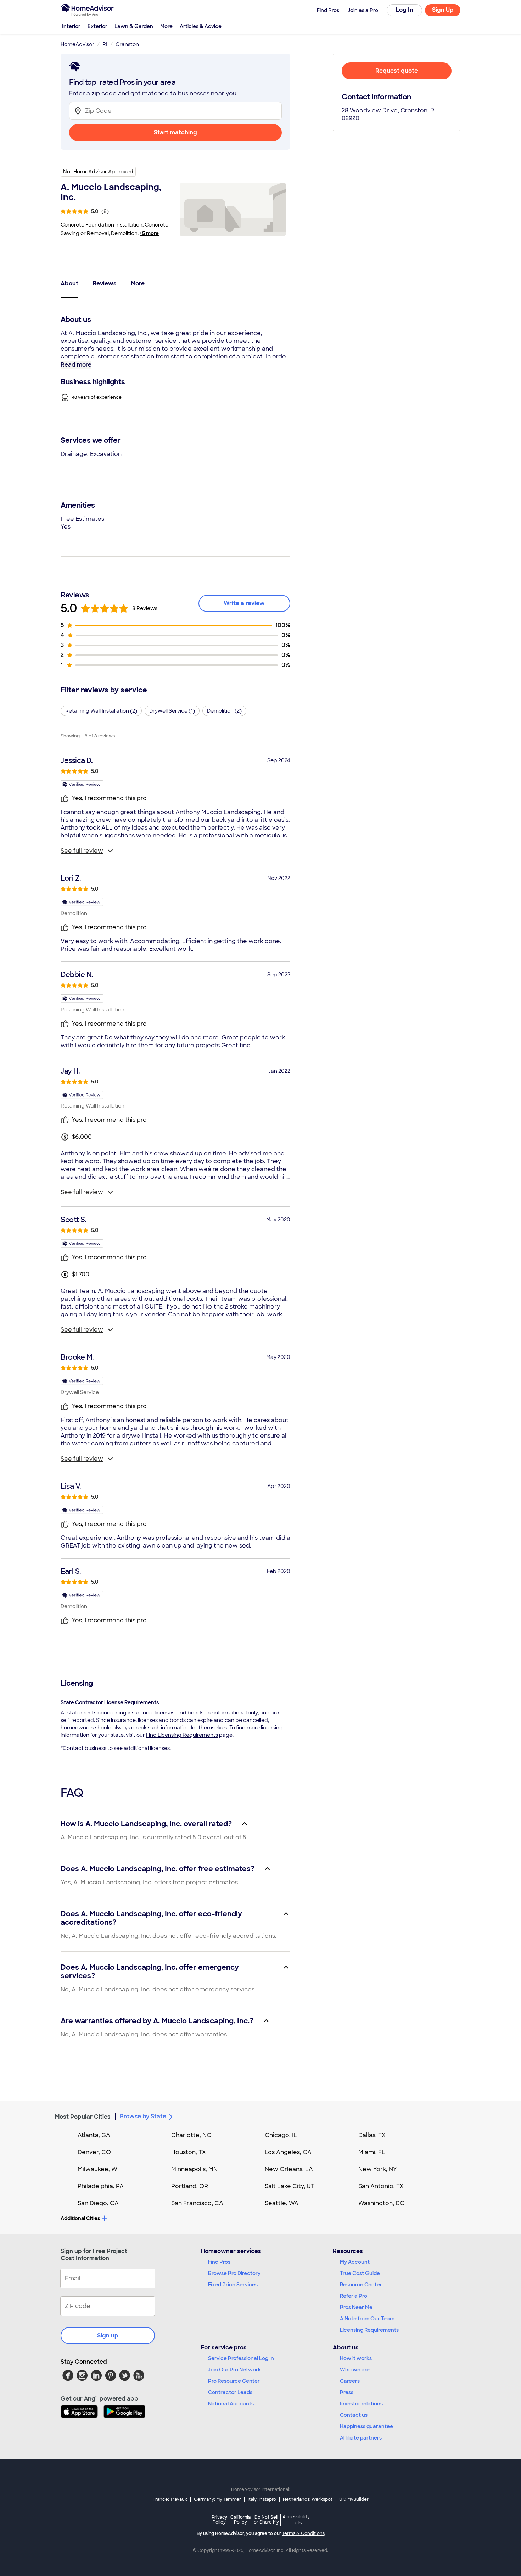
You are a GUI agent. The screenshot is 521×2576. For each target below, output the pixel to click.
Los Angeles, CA (288, 2152)
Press (347, 2392)
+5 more (149, 233)
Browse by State (143, 2116)
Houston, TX (189, 2152)
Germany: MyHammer (217, 2499)
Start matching (175, 132)
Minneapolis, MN (194, 2169)
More (166, 26)
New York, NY (378, 2169)
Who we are (355, 2370)
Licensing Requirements (369, 2330)
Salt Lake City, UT (290, 2186)
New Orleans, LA (289, 2169)
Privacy (219, 2519)
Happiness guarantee (366, 2426)
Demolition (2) (224, 711)
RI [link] (105, 44)
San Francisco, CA (197, 2203)
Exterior (97, 26)
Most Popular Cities (83, 2117)
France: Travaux (170, 2499)
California (240, 2519)
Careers (350, 2381)
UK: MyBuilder (354, 2499)
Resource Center (361, 2285)
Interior (71, 26)
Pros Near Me (356, 2307)
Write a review (244, 603)
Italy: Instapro (262, 2499)
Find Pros (219, 2262)
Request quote (397, 71)
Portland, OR (190, 2186)
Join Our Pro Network (234, 2370)
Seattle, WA (282, 2203)
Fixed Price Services (233, 2285)
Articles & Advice (201, 26)
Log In (405, 10)
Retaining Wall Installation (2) (101, 711)
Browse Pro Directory (234, 2273)
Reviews (105, 283)
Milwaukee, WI (98, 2169)
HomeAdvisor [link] (77, 44)
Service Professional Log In (241, 2358)
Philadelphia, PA (101, 2186)
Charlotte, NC (191, 2135)
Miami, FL (372, 2152)
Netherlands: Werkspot (308, 2499)
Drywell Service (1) (172, 711)
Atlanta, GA (94, 2135)
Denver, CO (94, 2152)
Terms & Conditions (303, 2533)
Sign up (108, 2335)
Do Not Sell (266, 2519)
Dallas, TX (372, 2135)
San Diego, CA (98, 2203)
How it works (356, 2358)
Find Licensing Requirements (182, 1735)
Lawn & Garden (134, 26)
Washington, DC (381, 2203)
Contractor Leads (230, 2392)
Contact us (354, 2415)
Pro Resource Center (234, 2381)
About (69, 283)
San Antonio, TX (381, 2186)
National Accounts (231, 2404)
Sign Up (443, 10)
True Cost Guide (360, 2273)
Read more (76, 365)
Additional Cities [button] (80, 2218)
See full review (82, 851)
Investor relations (361, 2404)
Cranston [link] (127, 44)
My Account (355, 2262)
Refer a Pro (354, 2296)
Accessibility (296, 2520)
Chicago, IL (281, 2135)
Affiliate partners (361, 2438)
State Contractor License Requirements (110, 1702)
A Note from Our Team (367, 2319)
